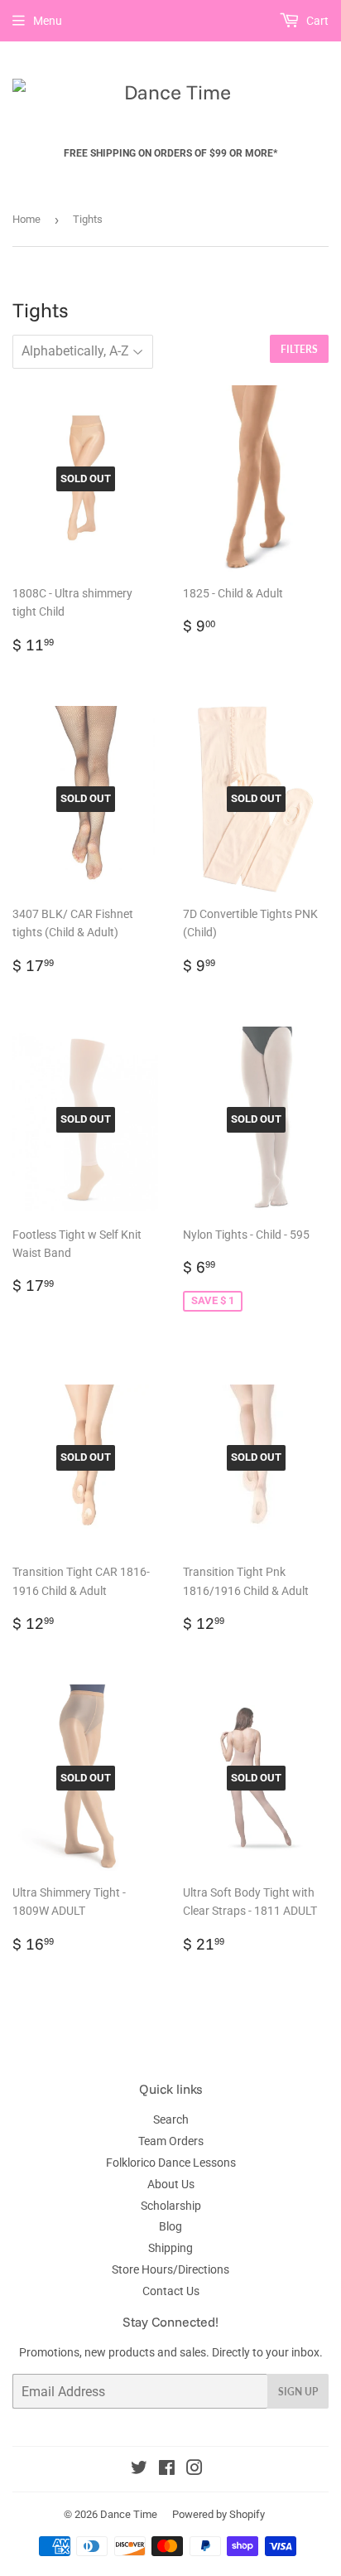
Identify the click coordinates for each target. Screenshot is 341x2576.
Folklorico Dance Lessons (171, 2163)
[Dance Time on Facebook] (167, 2470)
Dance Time (129, 2514)
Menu (48, 21)
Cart (316, 21)
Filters (299, 349)
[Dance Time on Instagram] (195, 2470)
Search (171, 2119)
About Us (171, 2184)
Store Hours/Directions (170, 2269)
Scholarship (171, 2206)
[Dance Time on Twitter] (139, 2470)
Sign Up (298, 2392)
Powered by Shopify (219, 2514)
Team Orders (171, 2141)
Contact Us (171, 2291)
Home (26, 219)
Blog (170, 2226)
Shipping (170, 2248)
